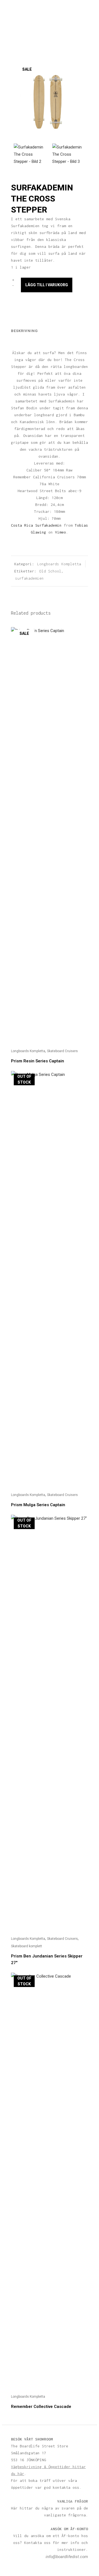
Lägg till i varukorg (47, 285)
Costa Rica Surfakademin (36, 525)
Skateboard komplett (27, 1946)
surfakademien (29, 578)
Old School (50, 571)
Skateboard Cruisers (62, 1051)
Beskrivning (24, 331)
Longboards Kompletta (59, 564)
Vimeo (61, 532)
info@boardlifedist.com (67, 2557)
